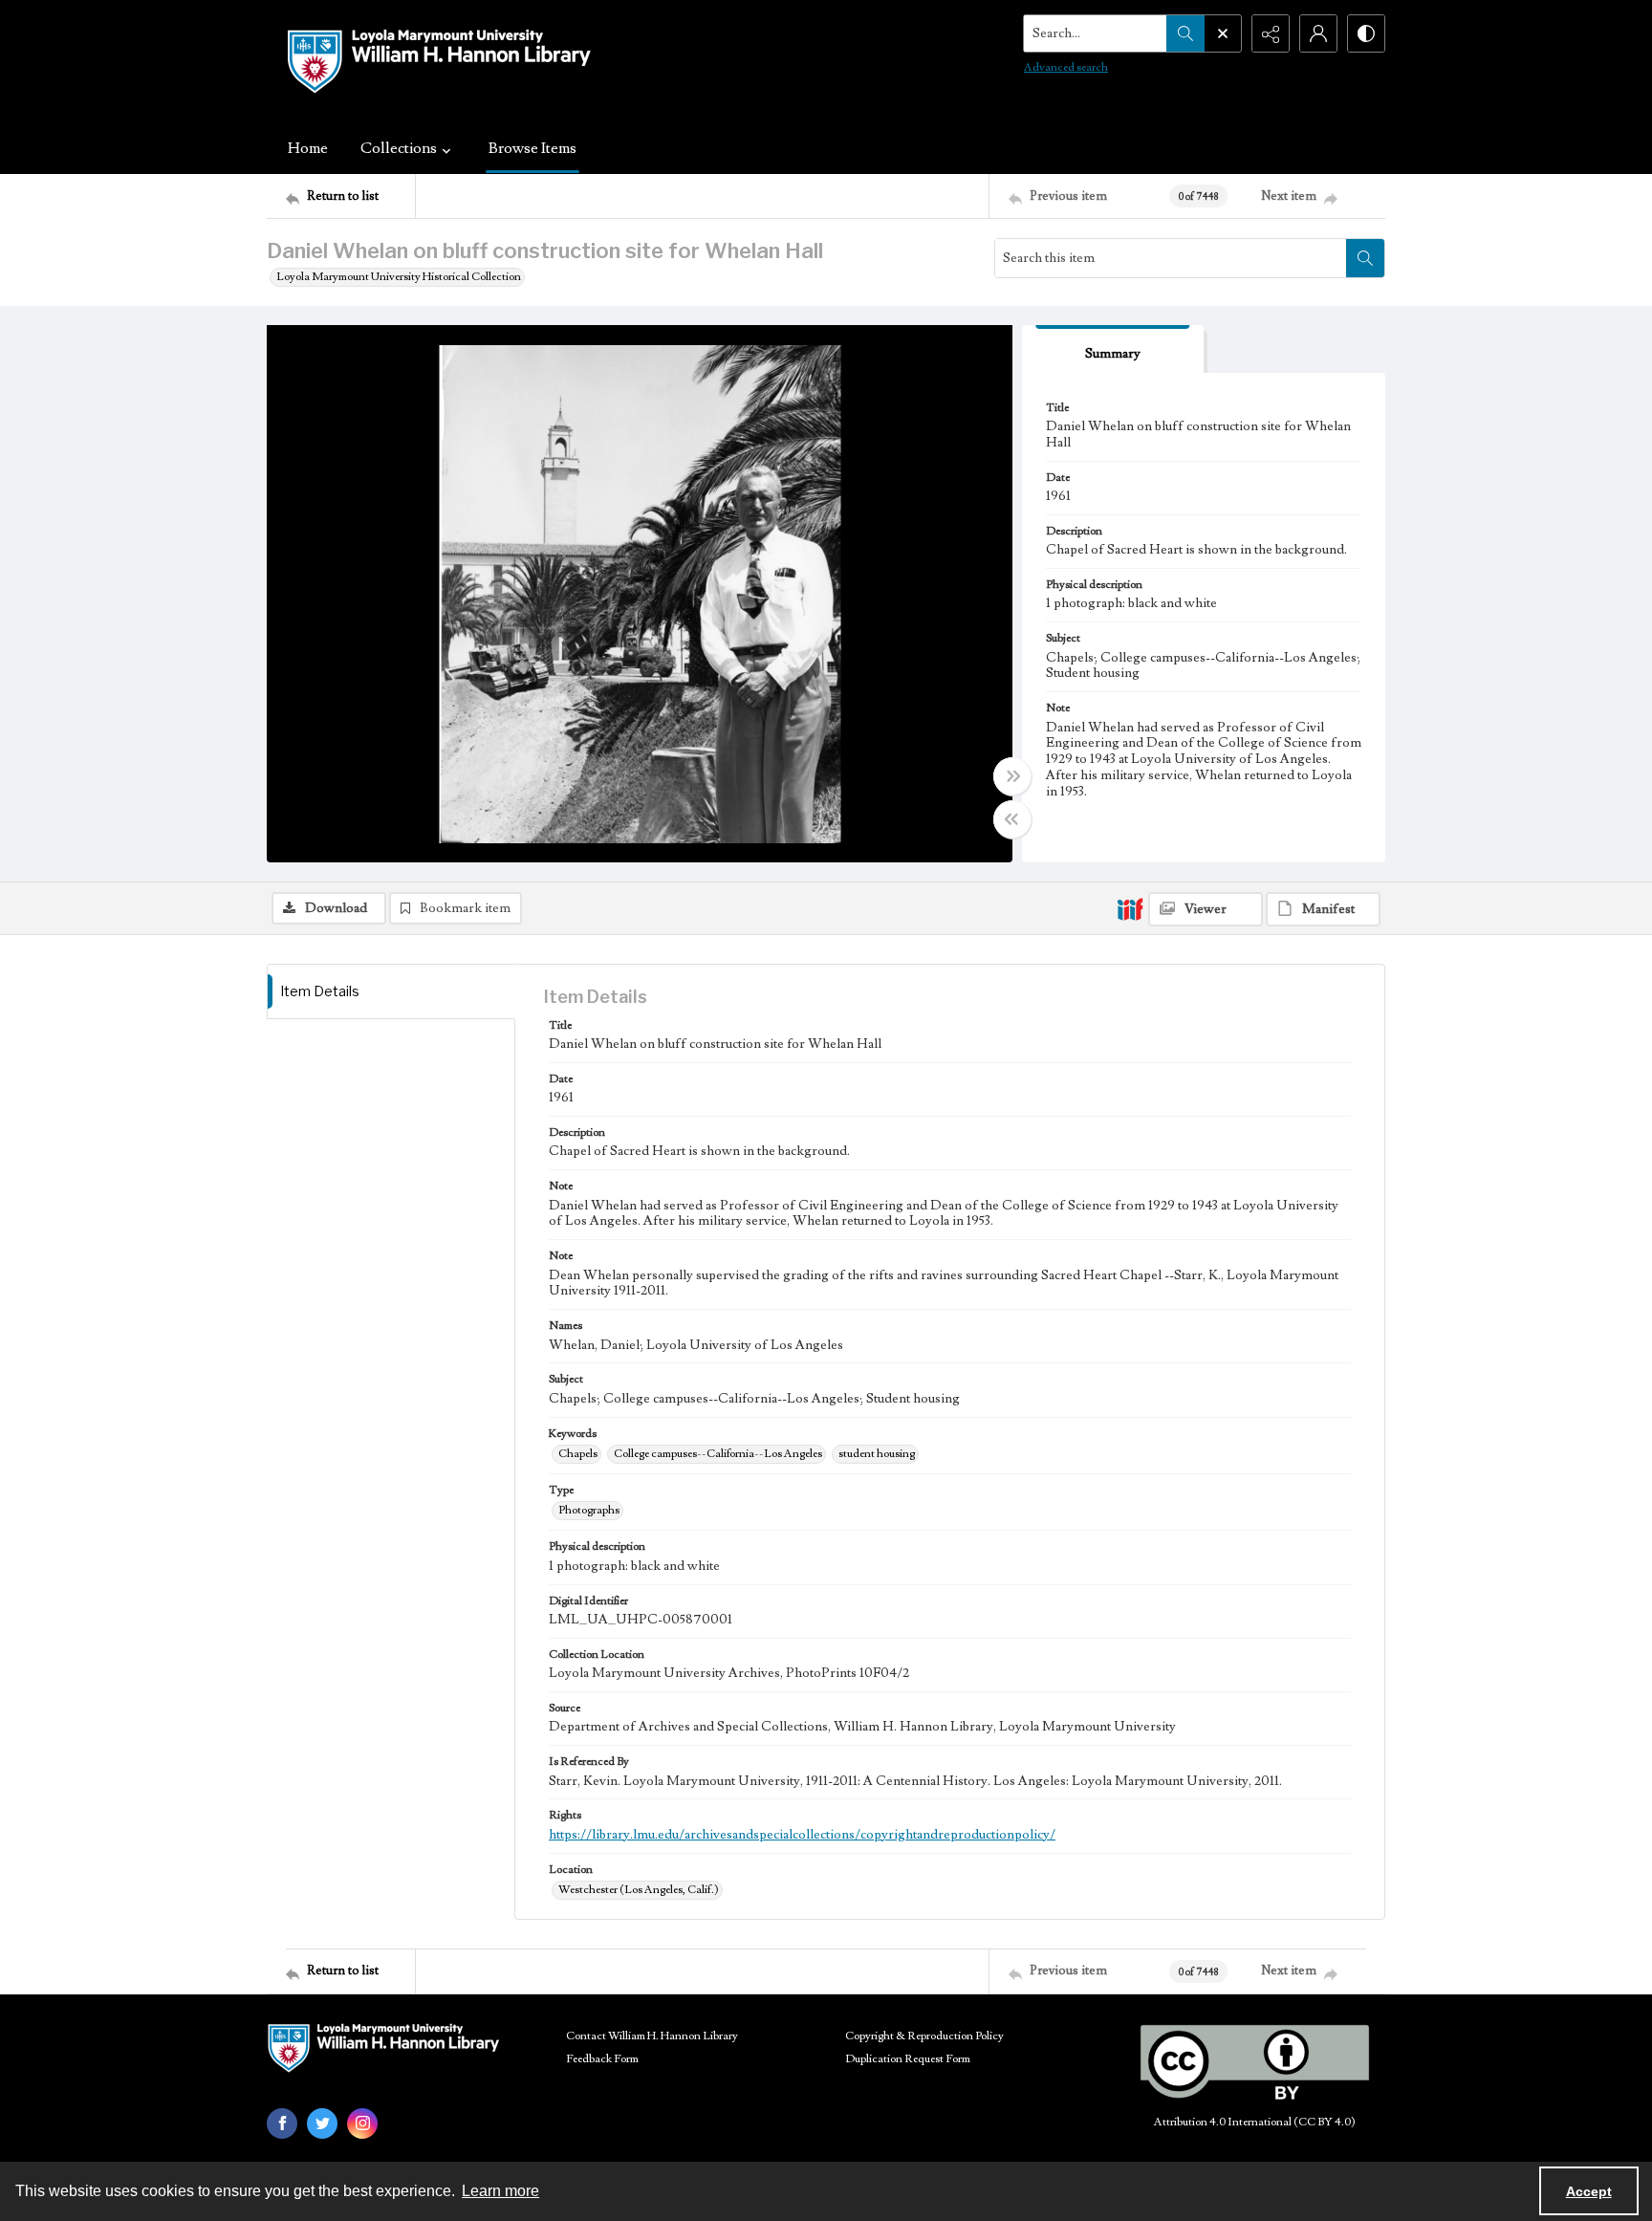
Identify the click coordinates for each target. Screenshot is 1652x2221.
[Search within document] (1365, 258)
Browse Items (533, 148)
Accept (1589, 2191)
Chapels (578, 1454)
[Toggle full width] (1012, 776)
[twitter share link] (322, 2123)
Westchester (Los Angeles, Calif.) (639, 1890)
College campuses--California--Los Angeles (718, 1454)
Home (308, 148)
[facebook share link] (282, 2123)
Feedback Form (602, 2059)
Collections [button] (399, 148)
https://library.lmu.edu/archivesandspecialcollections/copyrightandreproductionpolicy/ (802, 1835)
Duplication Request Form (908, 2059)
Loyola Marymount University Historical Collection (399, 277)
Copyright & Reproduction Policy (924, 2036)
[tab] (1113, 349)
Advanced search (1066, 67)
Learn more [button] (500, 2191)
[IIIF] (1130, 908)
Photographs (589, 1510)
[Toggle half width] (1012, 819)
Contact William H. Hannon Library (652, 2036)
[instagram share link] (362, 2123)
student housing (877, 1454)
